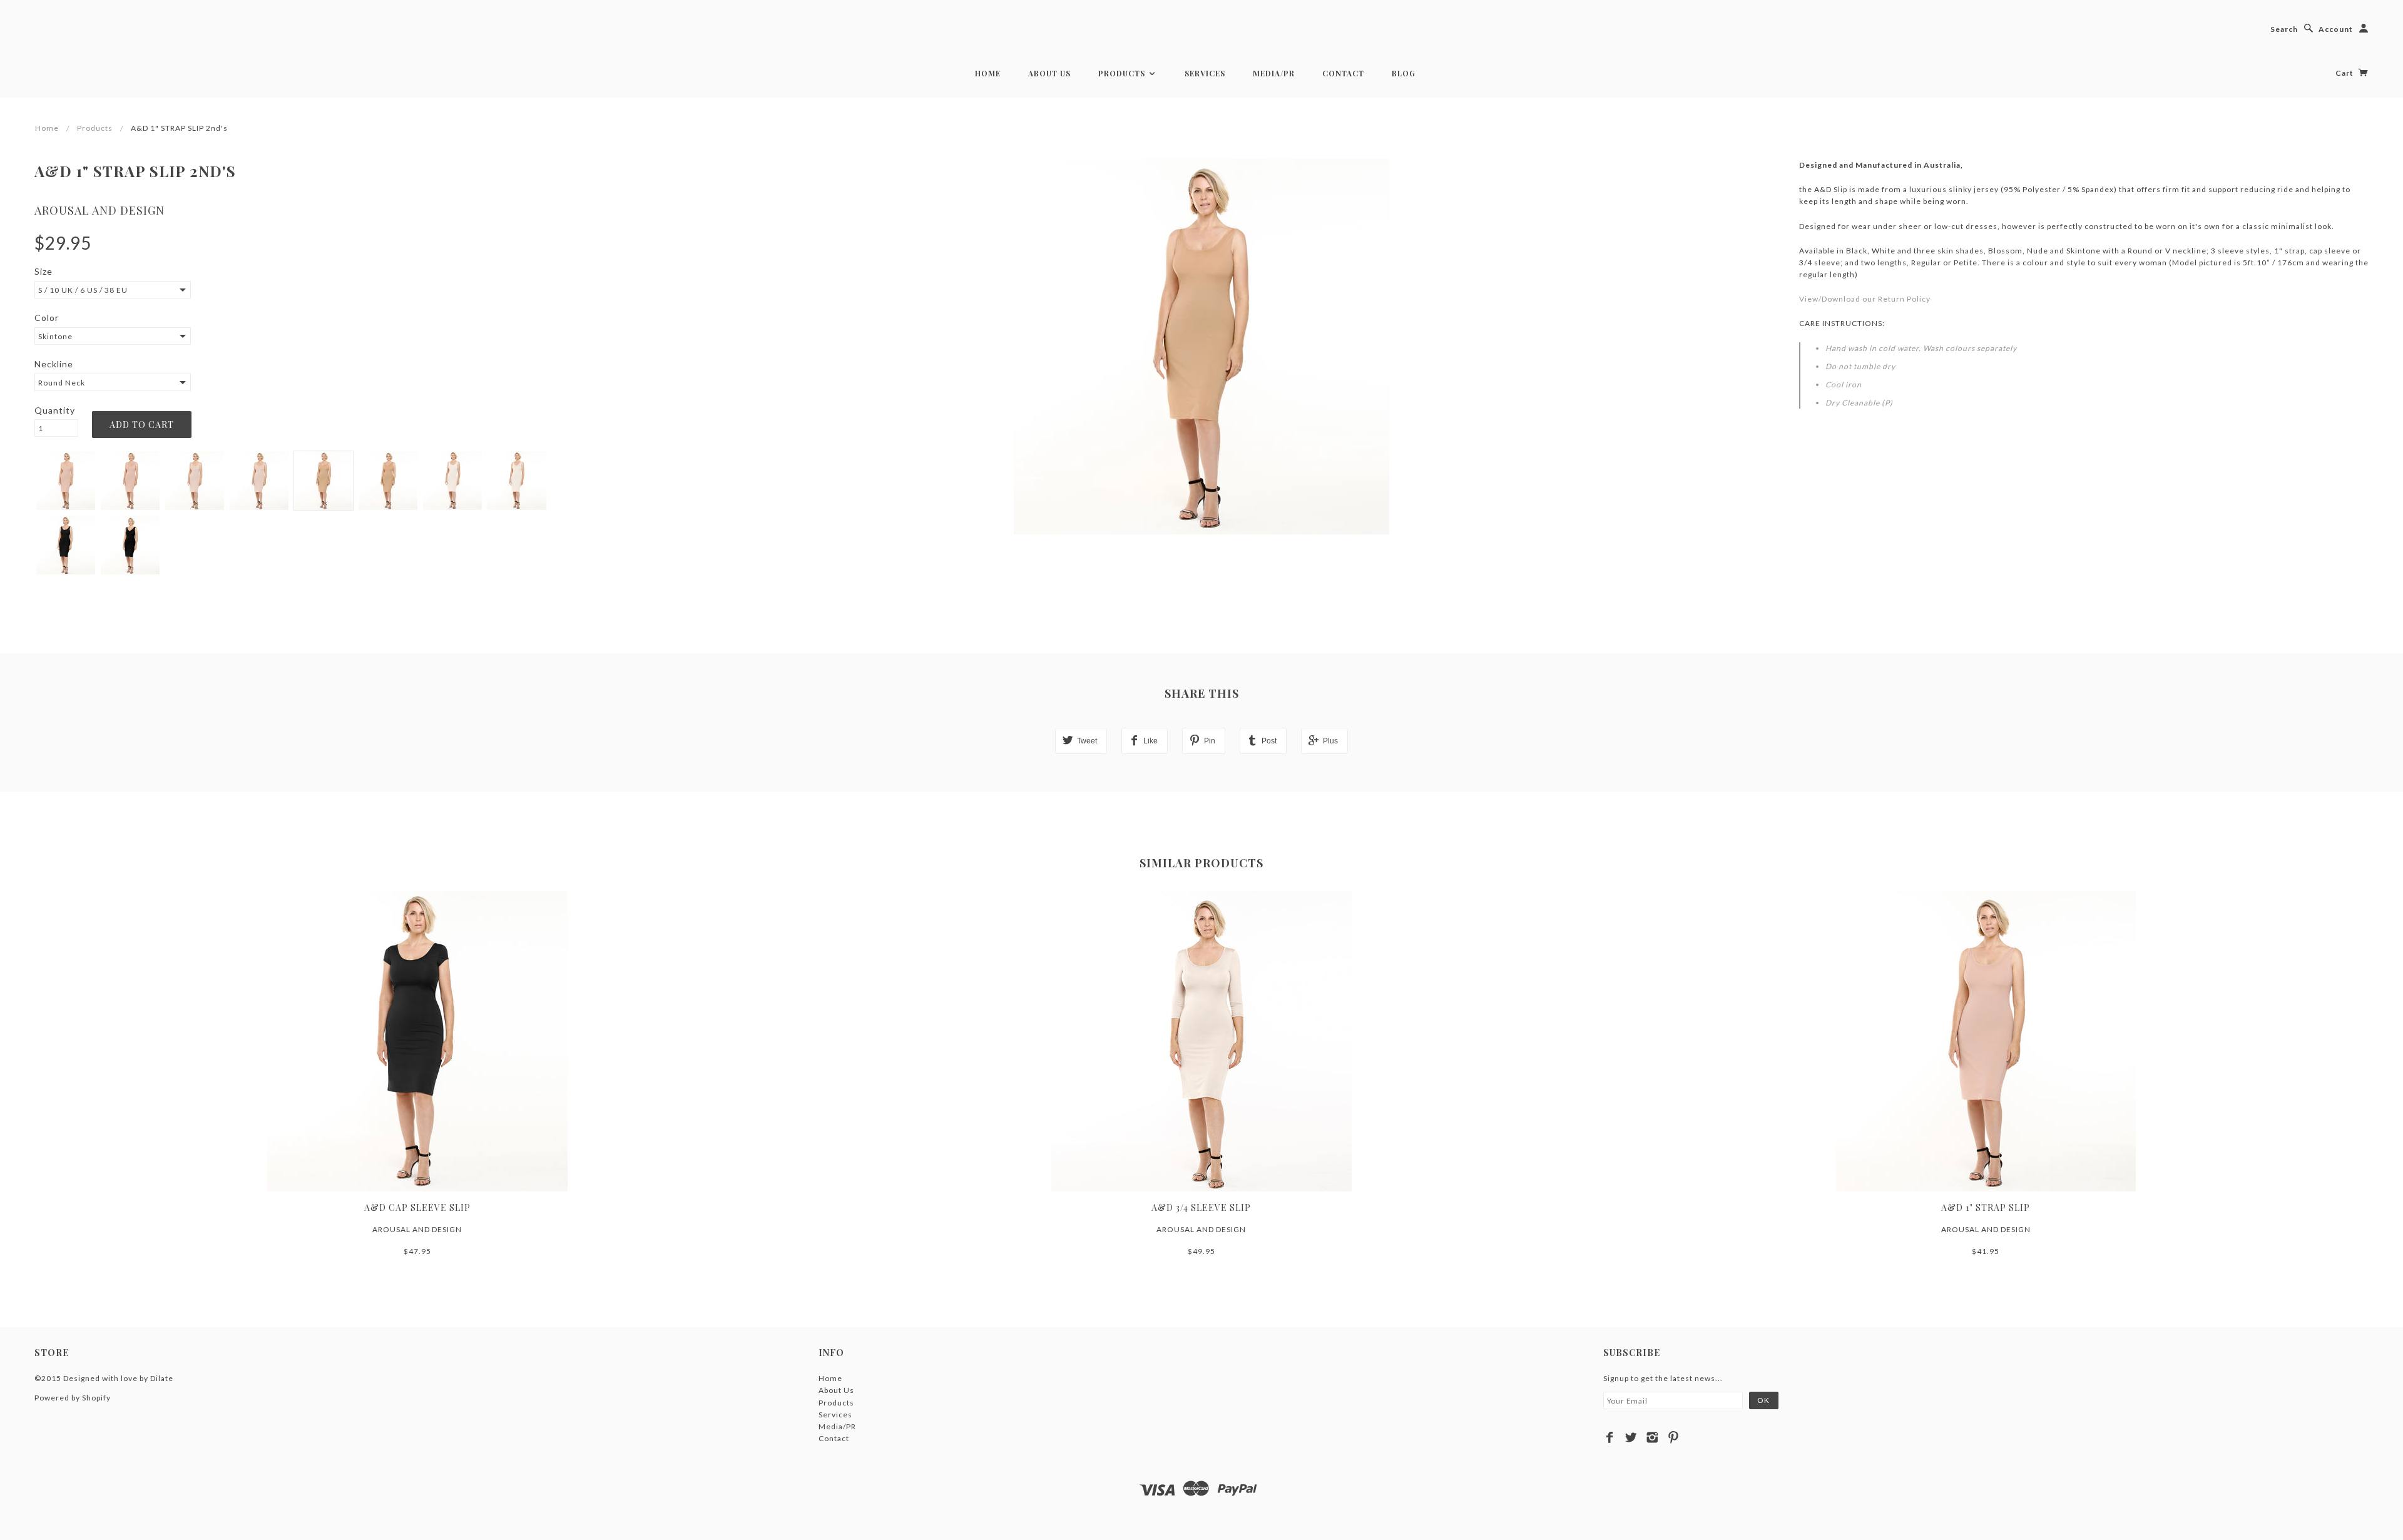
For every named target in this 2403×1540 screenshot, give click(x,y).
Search (2284, 29)
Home (988, 73)
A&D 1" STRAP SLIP (1986, 1207)
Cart (2345, 73)
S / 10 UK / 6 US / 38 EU (83, 290)
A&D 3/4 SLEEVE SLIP (1201, 1207)
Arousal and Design (99, 210)
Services (1205, 73)
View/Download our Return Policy (1865, 299)
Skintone (55, 336)
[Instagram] (1652, 1437)
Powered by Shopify (73, 1398)
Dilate (162, 1378)
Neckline (54, 364)
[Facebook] (1610, 1437)
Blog (1404, 73)
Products (1123, 73)
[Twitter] (1631, 1437)
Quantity (55, 410)
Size (43, 271)
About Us (1049, 73)
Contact (1343, 73)
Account (2336, 29)
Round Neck (62, 383)
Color (47, 318)
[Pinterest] (1674, 1437)
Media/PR (1274, 73)
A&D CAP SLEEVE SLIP (417, 1207)
